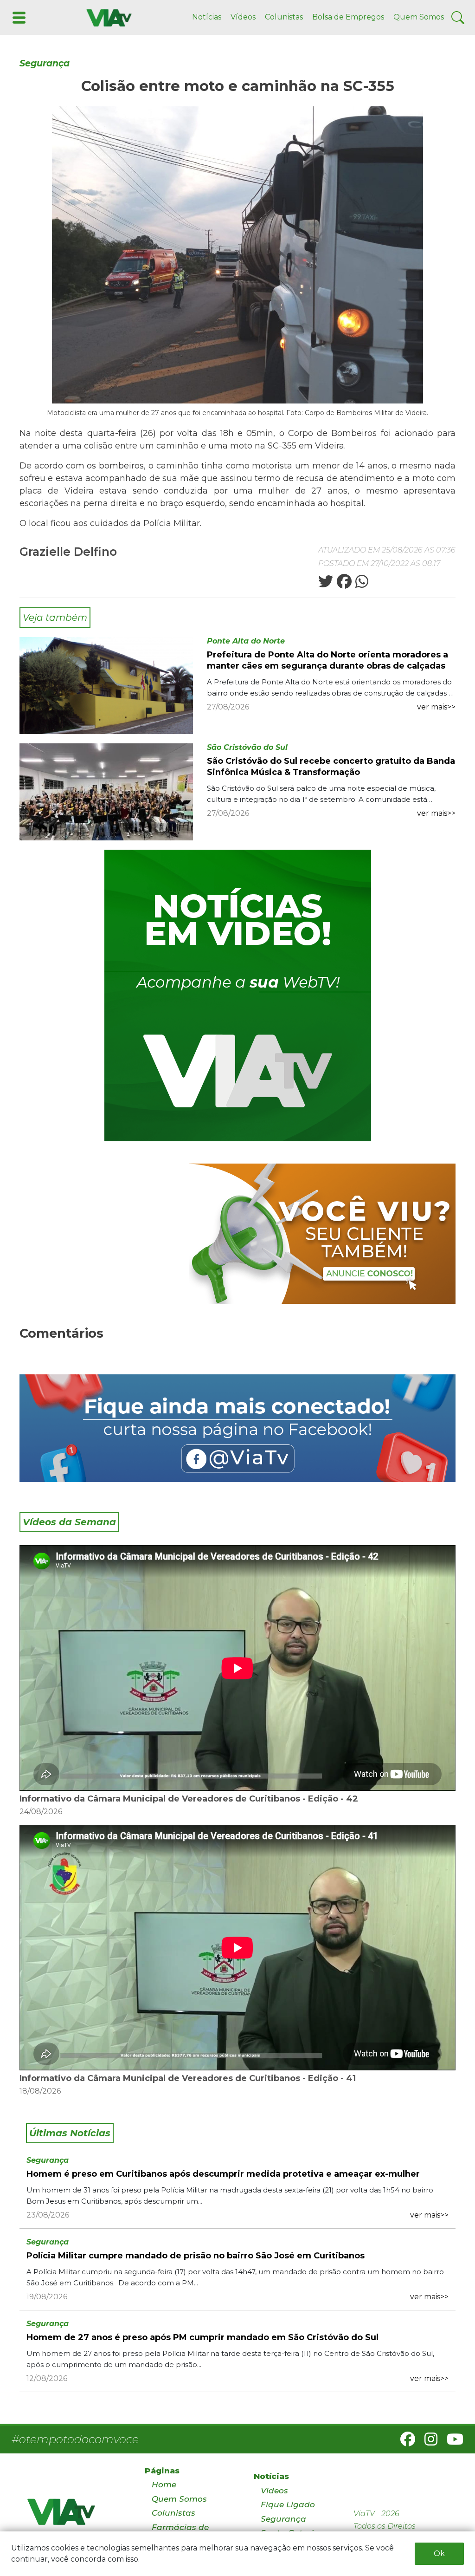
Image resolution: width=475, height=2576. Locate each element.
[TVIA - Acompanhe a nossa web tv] (238, 995)
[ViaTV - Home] (74, 2516)
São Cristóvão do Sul (247, 747)
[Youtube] (451, 2442)
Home (164, 2485)
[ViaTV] (107, 17)
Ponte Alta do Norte (246, 641)
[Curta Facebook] (237, 1428)
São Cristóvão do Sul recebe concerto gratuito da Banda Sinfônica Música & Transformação (331, 767)
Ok (439, 2553)
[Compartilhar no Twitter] (326, 584)
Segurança (45, 63)
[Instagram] (427, 2442)
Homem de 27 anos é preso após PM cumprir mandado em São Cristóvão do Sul (202, 2337)
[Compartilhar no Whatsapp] (361, 584)
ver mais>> (436, 707)
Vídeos (243, 17)
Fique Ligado (288, 2504)
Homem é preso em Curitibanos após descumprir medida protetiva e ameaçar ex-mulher (223, 2174)
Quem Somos (419, 17)
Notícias (207, 17)
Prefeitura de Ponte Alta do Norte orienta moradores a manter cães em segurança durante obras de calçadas (327, 660)
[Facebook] (404, 2442)
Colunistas (284, 17)
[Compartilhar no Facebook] (343, 584)
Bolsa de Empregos (348, 17)
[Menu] (18, 17)
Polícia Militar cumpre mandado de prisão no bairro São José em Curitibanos (196, 2256)
